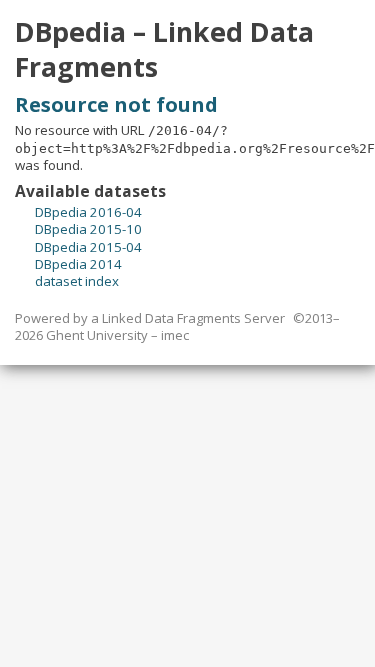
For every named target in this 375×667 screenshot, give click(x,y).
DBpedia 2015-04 (88, 247)
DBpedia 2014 (78, 264)
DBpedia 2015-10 (88, 229)
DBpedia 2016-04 (88, 212)
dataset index (77, 281)
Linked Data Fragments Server (193, 318)
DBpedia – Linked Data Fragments (164, 49)
